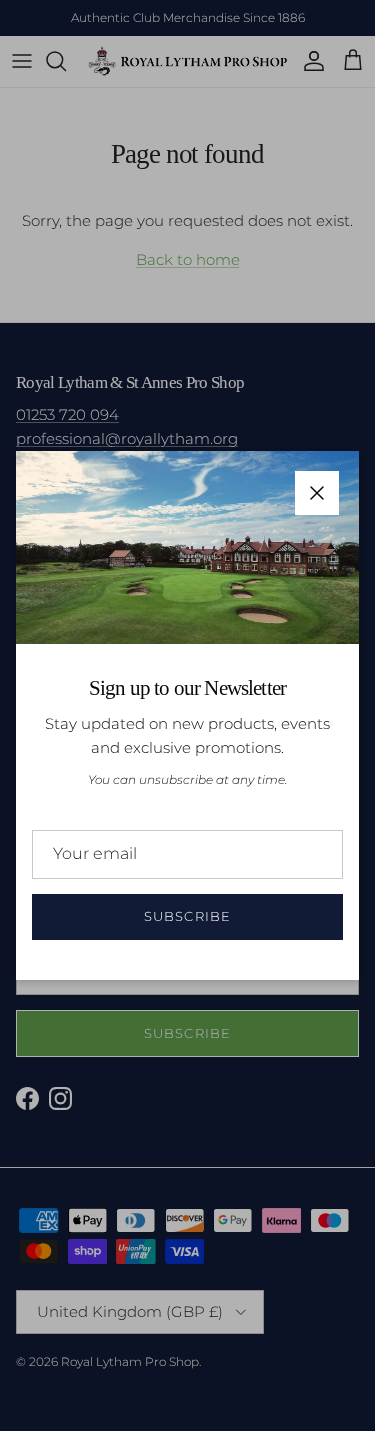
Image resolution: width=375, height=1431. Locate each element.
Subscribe (187, 916)
